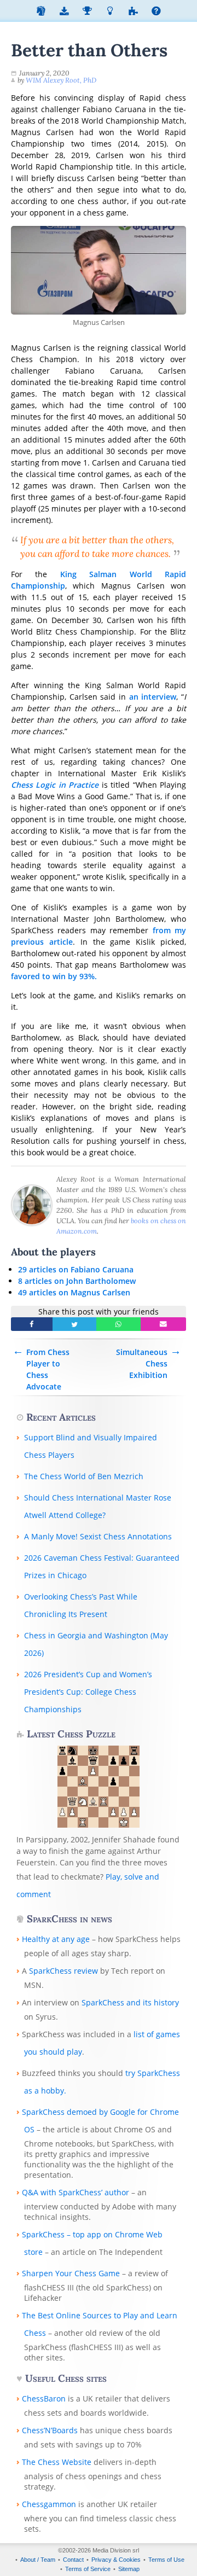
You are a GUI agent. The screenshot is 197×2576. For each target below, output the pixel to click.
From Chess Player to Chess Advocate (48, 1369)
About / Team (38, 2560)
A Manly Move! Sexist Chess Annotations (98, 1536)
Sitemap (129, 2569)
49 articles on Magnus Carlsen (74, 1292)
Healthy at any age (56, 1939)
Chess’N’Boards (50, 2430)
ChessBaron (44, 2398)
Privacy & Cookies (116, 2560)
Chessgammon (49, 2504)
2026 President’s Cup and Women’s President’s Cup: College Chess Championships (88, 1692)
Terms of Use (166, 2560)
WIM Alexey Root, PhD (61, 80)
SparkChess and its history (130, 2002)
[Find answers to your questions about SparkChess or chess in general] (156, 12)
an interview (153, 697)
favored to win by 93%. (54, 976)
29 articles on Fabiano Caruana (76, 1269)
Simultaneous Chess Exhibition (142, 1363)
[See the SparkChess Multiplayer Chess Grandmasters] (87, 12)
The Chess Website (57, 2462)
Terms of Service (88, 2569)
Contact (73, 2560)
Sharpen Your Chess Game (71, 2273)
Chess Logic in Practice (55, 785)
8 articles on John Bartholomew (77, 1281)
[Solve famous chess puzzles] (133, 12)
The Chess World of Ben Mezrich (84, 1476)
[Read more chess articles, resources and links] (110, 12)
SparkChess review (63, 1971)
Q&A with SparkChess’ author (76, 2192)
